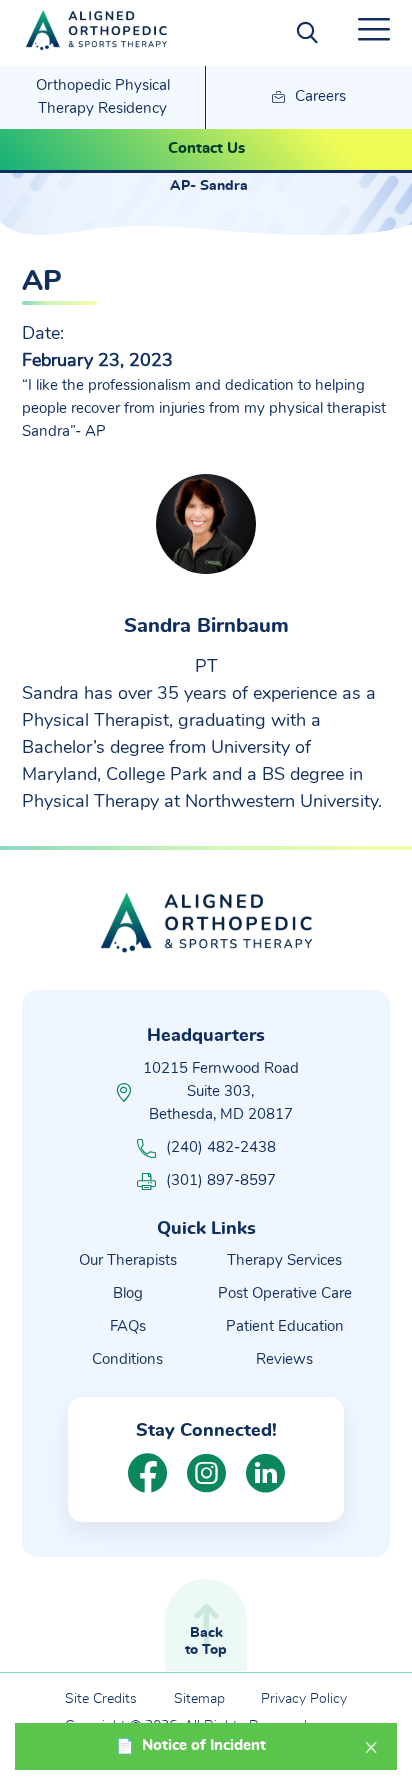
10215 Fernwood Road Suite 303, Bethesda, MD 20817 (221, 1091)
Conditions (127, 1359)
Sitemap (199, 1699)
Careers (318, 96)
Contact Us (206, 148)
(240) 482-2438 (221, 1147)
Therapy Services (284, 1260)
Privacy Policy (304, 1699)
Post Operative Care (285, 1293)
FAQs (128, 1326)
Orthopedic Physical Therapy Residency (103, 97)
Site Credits (101, 1699)
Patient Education (285, 1326)
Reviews (284, 1359)
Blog (128, 1293)
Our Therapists (128, 1260)
